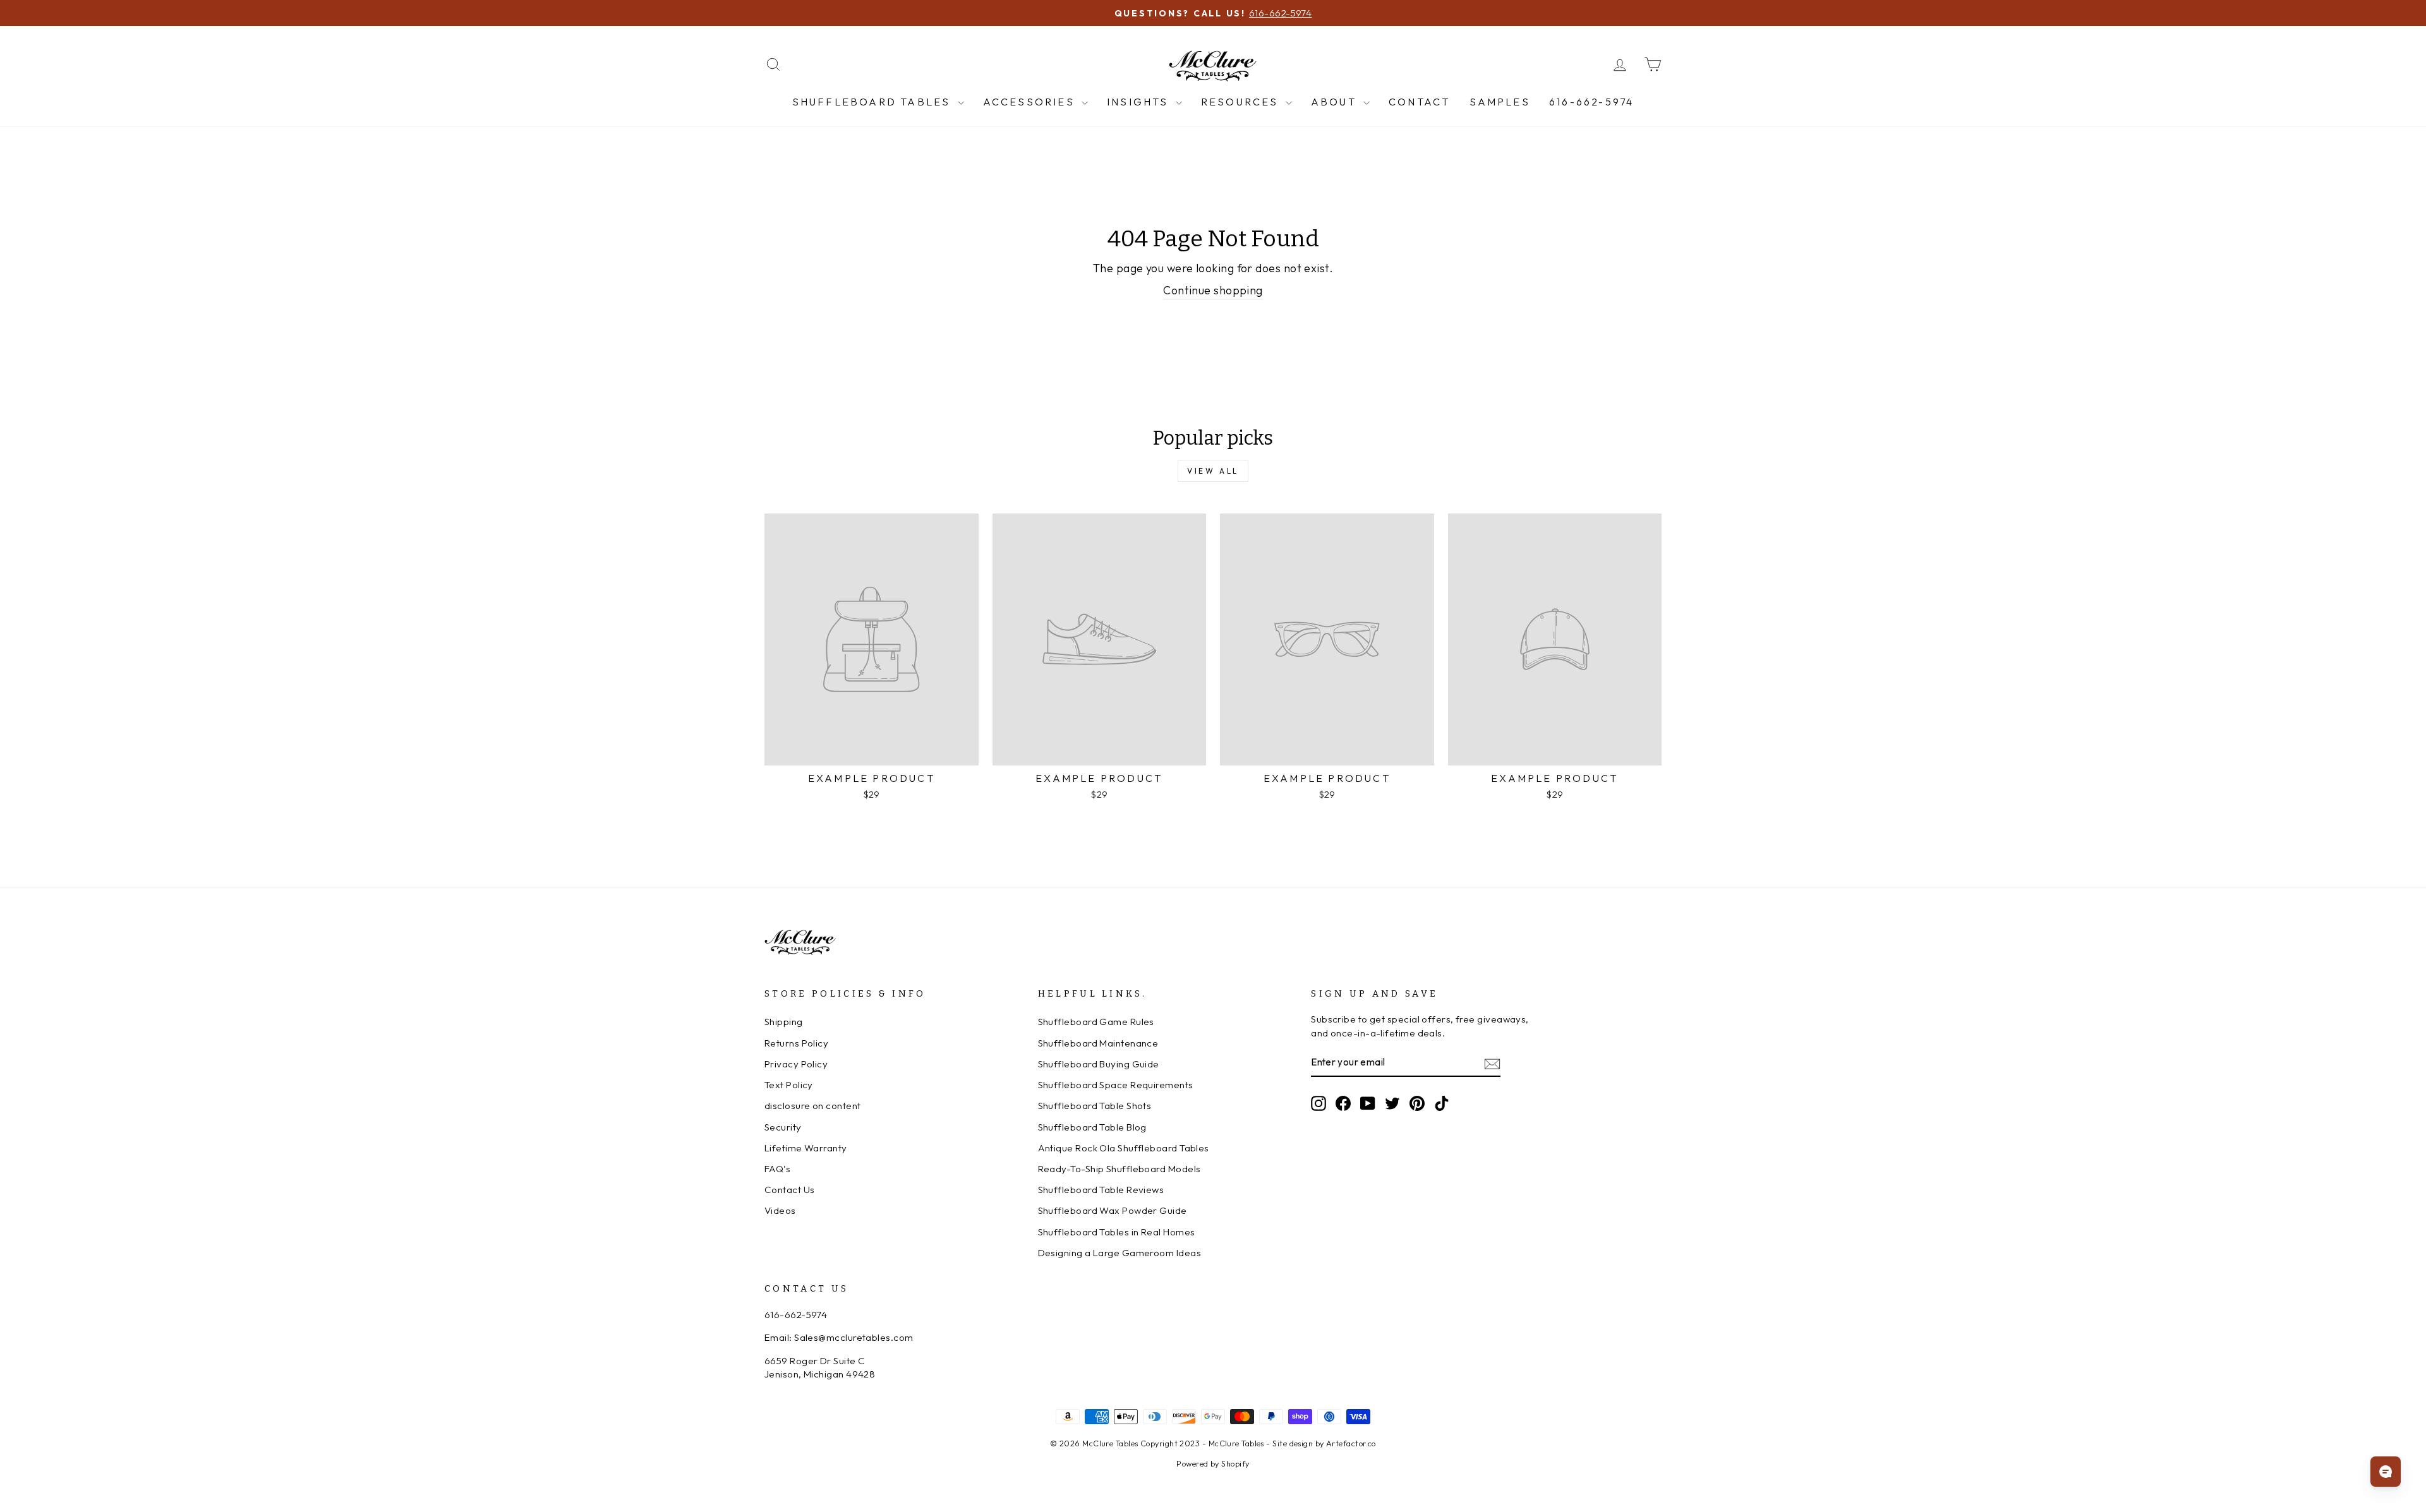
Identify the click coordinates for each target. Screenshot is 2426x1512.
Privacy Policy (796, 1064)
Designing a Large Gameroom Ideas (1119, 1253)
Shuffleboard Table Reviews (1101, 1190)
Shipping (784, 1022)
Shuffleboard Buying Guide (1099, 1064)
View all (1213, 471)
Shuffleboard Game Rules (1096, 1022)
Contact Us (790, 1190)
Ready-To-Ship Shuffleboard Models (1119, 1169)
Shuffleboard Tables (873, 102)
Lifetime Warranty (806, 1148)
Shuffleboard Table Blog (1092, 1127)
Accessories (1031, 102)
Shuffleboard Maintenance (1098, 1043)
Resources (1242, 102)
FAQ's (777, 1169)
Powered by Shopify (1213, 1463)
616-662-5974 (1591, 102)
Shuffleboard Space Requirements (1116, 1085)
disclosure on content (812, 1106)
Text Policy (789, 1085)
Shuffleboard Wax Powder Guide (1113, 1210)
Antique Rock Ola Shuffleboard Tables (1124, 1148)
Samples (1500, 102)
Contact (1419, 102)
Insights (1140, 102)
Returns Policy (796, 1043)
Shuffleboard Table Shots (1095, 1106)
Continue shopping (1213, 290)
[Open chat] (2386, 1472)
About (1336, 102)
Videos (780, 1210)
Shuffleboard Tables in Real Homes (1117, 1232)
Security (783, 1127)
